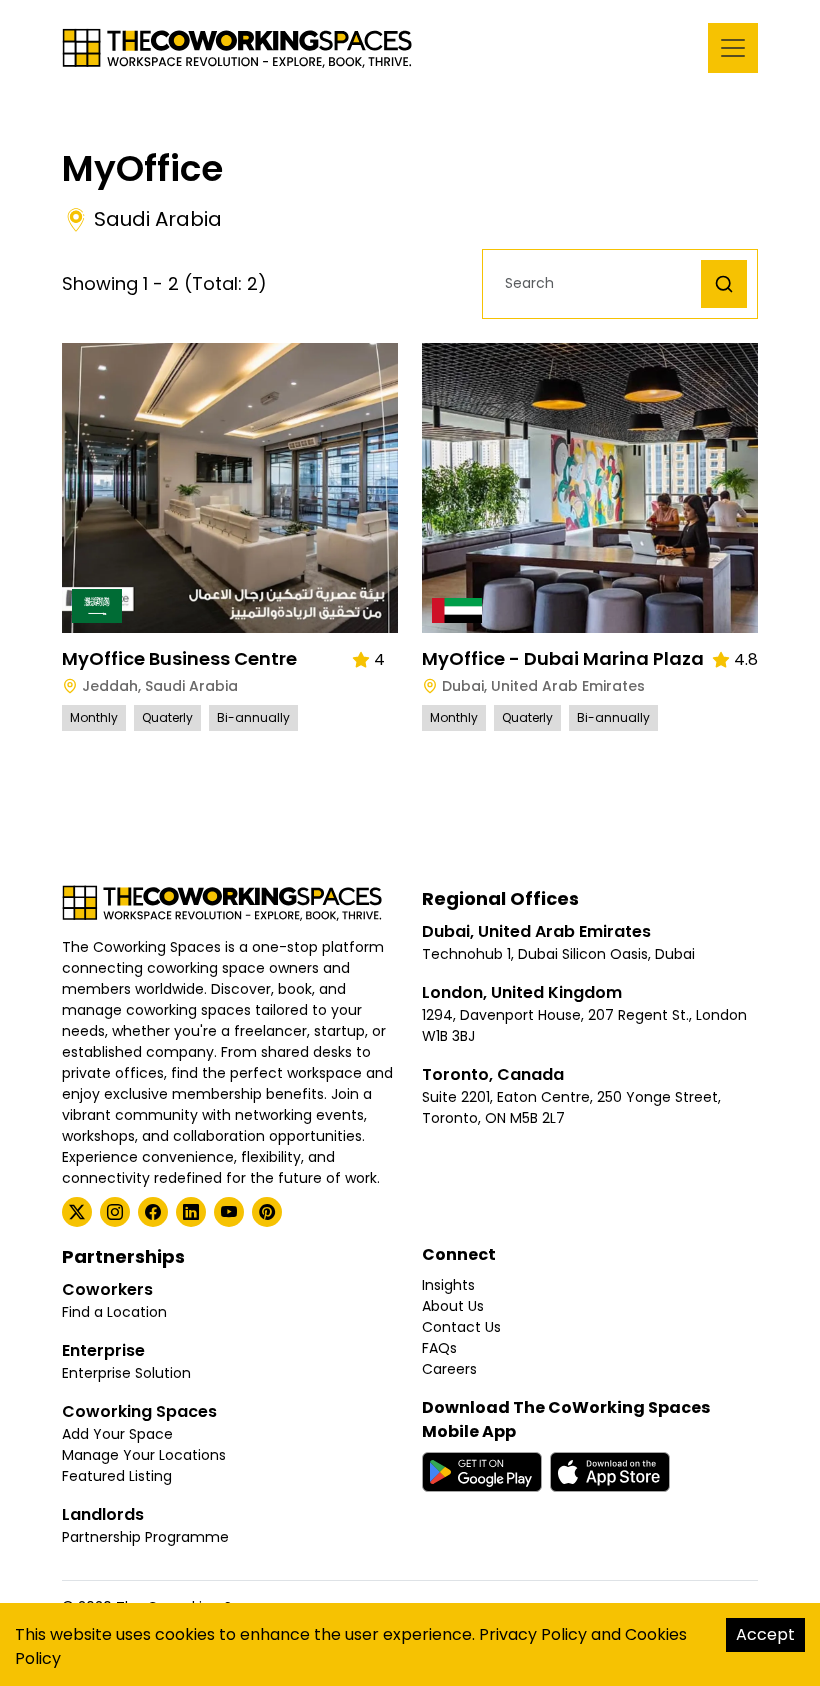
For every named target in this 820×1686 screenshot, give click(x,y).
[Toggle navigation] (733, 48)
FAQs (439, 1348)
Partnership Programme (145, 1537)
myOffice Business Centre (179, 658)
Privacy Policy (533, 1634)
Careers (449, 1369)
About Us (453, 1306)
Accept (765, 1634)
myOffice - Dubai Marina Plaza (563, 658)
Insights (448, 1285)
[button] (597, 283)
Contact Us (461, 1327)
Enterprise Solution (126, 1373)
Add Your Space (117, 1434)
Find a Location (114, 1312)
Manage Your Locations (144, 1455)
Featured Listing (117, 1476)
